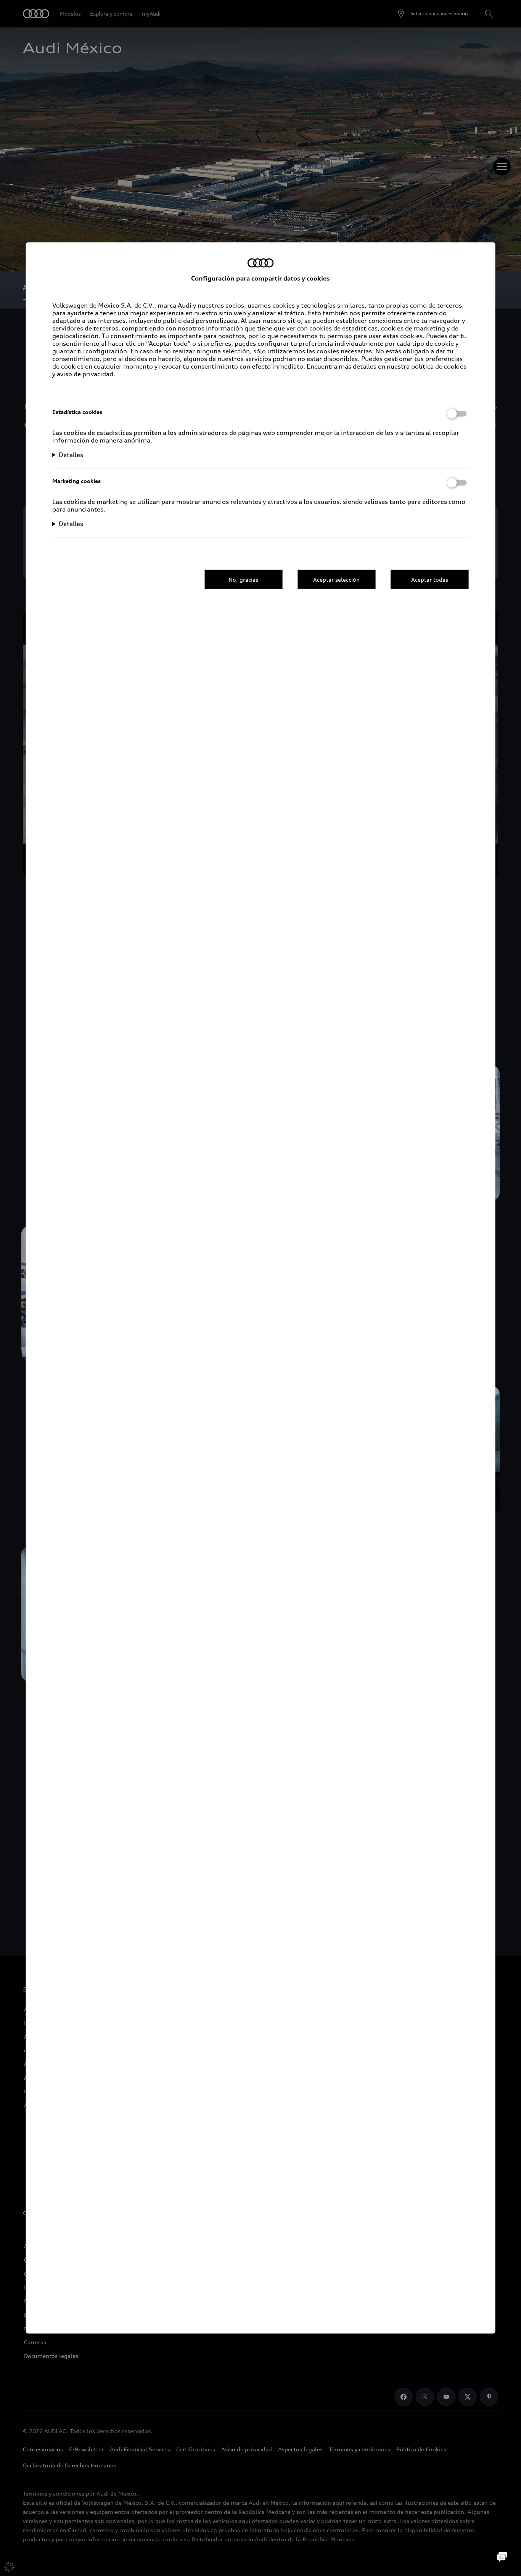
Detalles (71, 455)
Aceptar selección (336, 579)
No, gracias (243, 579)
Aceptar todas (430, 579)
